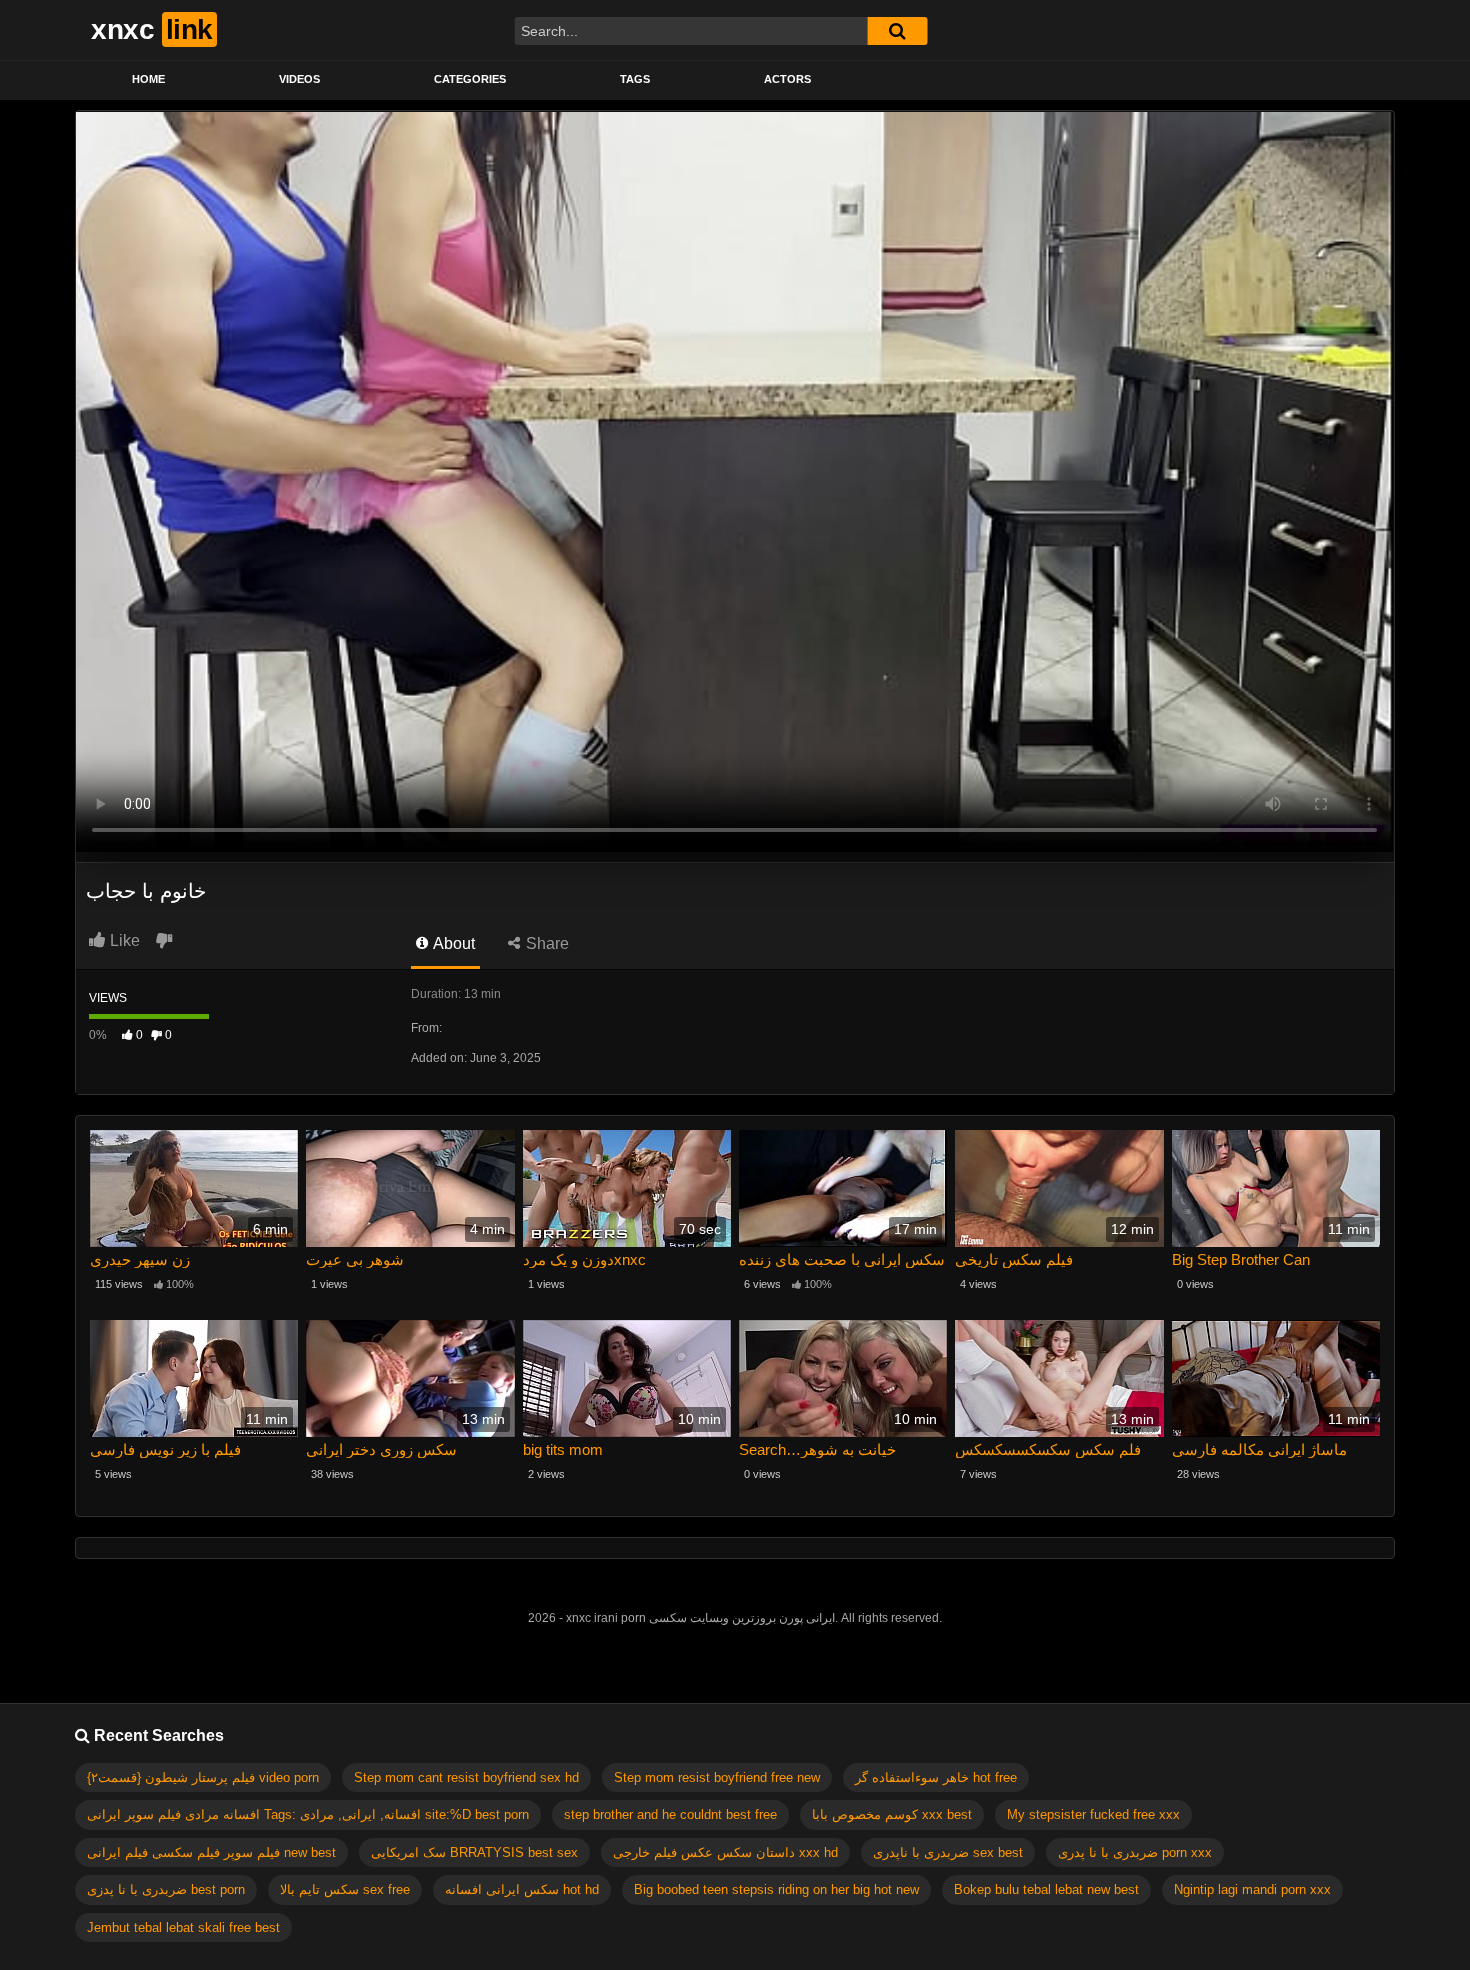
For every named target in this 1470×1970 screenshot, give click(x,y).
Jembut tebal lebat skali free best (183, 1927)
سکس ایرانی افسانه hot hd (522, 1889)
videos (299, 79)
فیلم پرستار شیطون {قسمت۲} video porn (203, 1777)
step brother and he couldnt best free (670, 1814)
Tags (635, 79)
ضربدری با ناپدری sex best (948, 1852)
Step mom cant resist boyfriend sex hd (466, 1777)
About (452, 943)
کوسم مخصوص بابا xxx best (892, 1814)
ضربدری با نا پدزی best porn (166, 1889)
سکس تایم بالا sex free (345, 1889)
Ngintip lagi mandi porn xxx (1252, 1889)
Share (545, 943)
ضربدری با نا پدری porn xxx (1135, 1852)
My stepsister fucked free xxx (1093, 1814)
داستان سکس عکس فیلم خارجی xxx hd (725, 1852)
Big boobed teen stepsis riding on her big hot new (776, 1889)
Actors (787, 79)
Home (148, 79)
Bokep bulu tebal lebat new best (1046, 1889)
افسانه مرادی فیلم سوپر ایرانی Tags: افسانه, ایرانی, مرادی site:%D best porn (308, 1814)
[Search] (897, 31)
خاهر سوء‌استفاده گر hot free (936, 1777)
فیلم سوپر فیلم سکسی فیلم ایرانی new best (211, 1852)
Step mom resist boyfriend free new (717, 1777)
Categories (470, 79)
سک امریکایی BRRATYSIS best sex (474, 1852)
